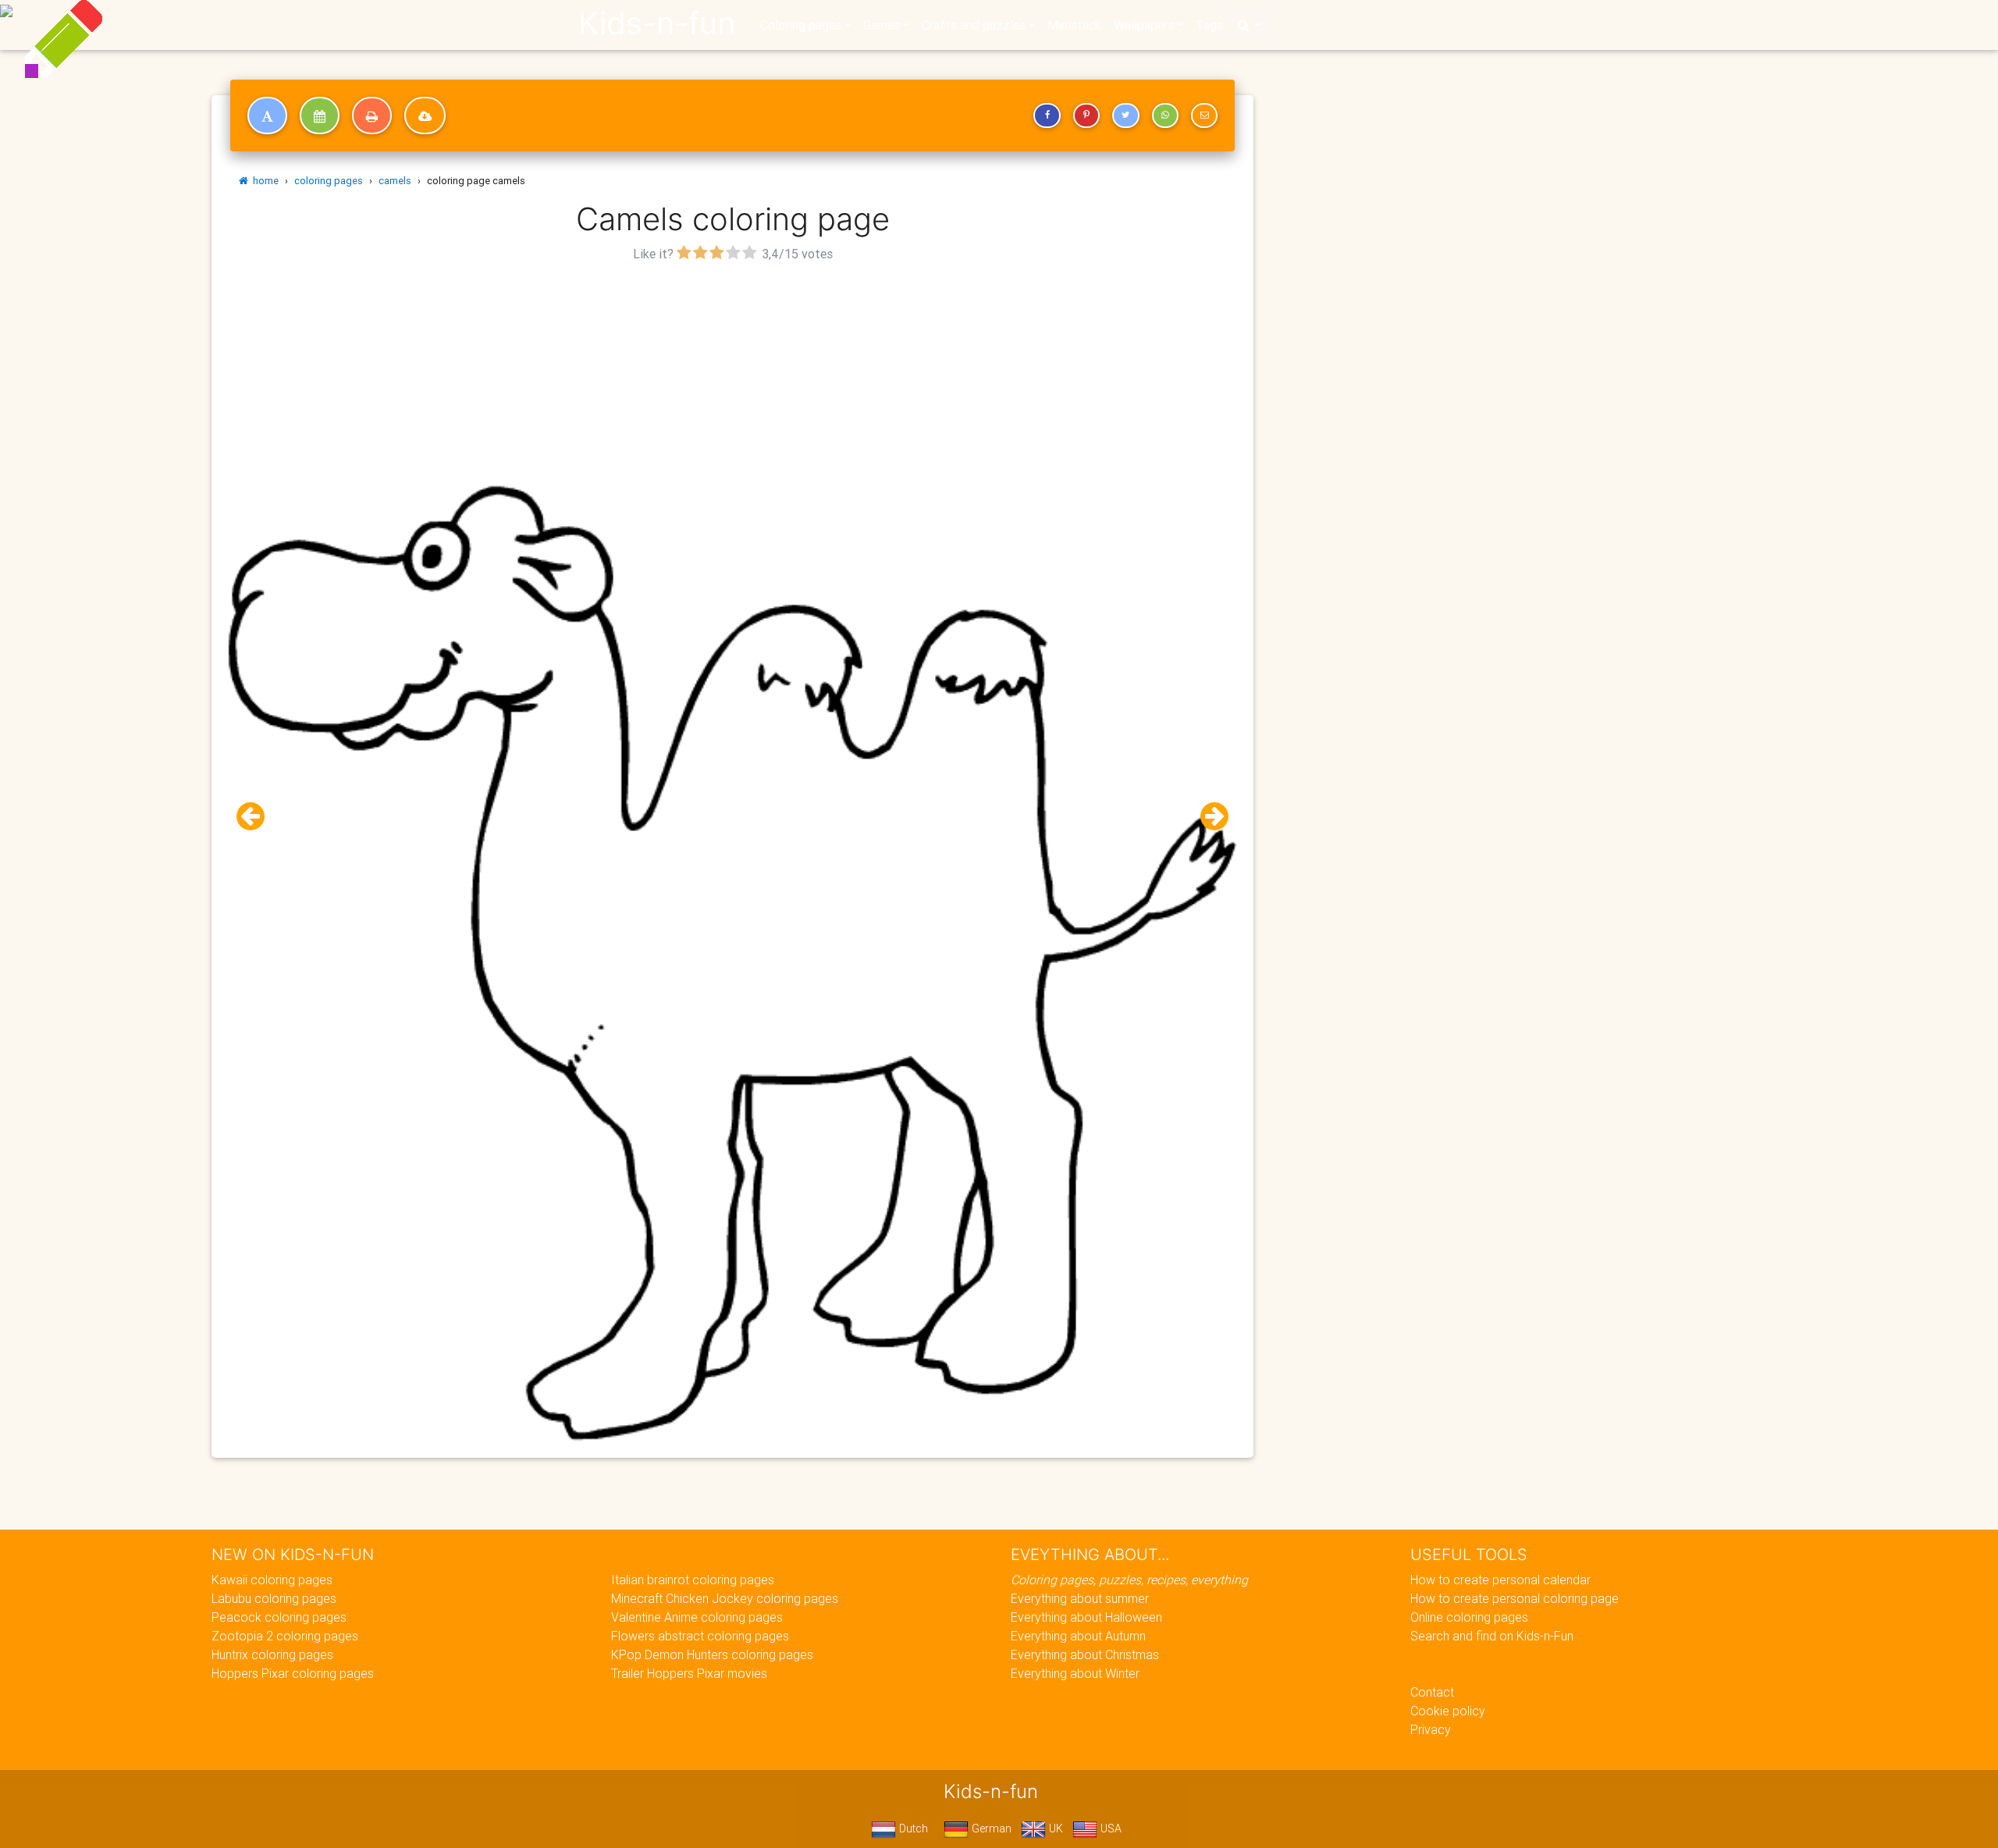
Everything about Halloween (1086, 1617)
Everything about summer (1080, 1598)
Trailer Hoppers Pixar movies (689, 1673)
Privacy (1431, 1729)
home (263, 181)
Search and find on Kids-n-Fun (1492, 1636)
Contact (1432, 1692)
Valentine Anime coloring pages (697, 1617)
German (990, 1828)
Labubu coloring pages (274, 1598)
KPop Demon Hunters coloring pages (712, 1654)
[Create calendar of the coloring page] (320, 115)
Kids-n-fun (657, 23)
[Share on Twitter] (1125, 115)
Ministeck (1074, 25)
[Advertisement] (733, 375)
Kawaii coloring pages (272, 1580)
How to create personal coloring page (1514, 1598)
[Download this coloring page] (425, 115)
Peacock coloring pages (279, 1617)
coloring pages (329, 181)
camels (395, 181)
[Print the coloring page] (372, 115)
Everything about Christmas (1085, 1654)
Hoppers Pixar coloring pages (293, 1673)
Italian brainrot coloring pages (693, 1580)
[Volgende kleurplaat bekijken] (1208, 817)
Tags (1209, 25)
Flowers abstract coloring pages (700, 1636)
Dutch (912, 1828)
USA (1109, 1828)
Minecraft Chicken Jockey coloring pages (725, 1598)
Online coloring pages (1469, 1617)
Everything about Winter (1075, 1673)
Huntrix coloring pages (272, 1654)
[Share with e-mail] (1204, 115)
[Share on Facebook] (1047, 115)
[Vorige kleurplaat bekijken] (257, 817)
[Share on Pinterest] (1086, 115)
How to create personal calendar (1500, 1580)
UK (1054, 1828)
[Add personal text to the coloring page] (267, 115)
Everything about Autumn (1078, 1636)
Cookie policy (1448, 1711)
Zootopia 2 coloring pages (285, 1636)
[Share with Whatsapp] (1165, 115)
